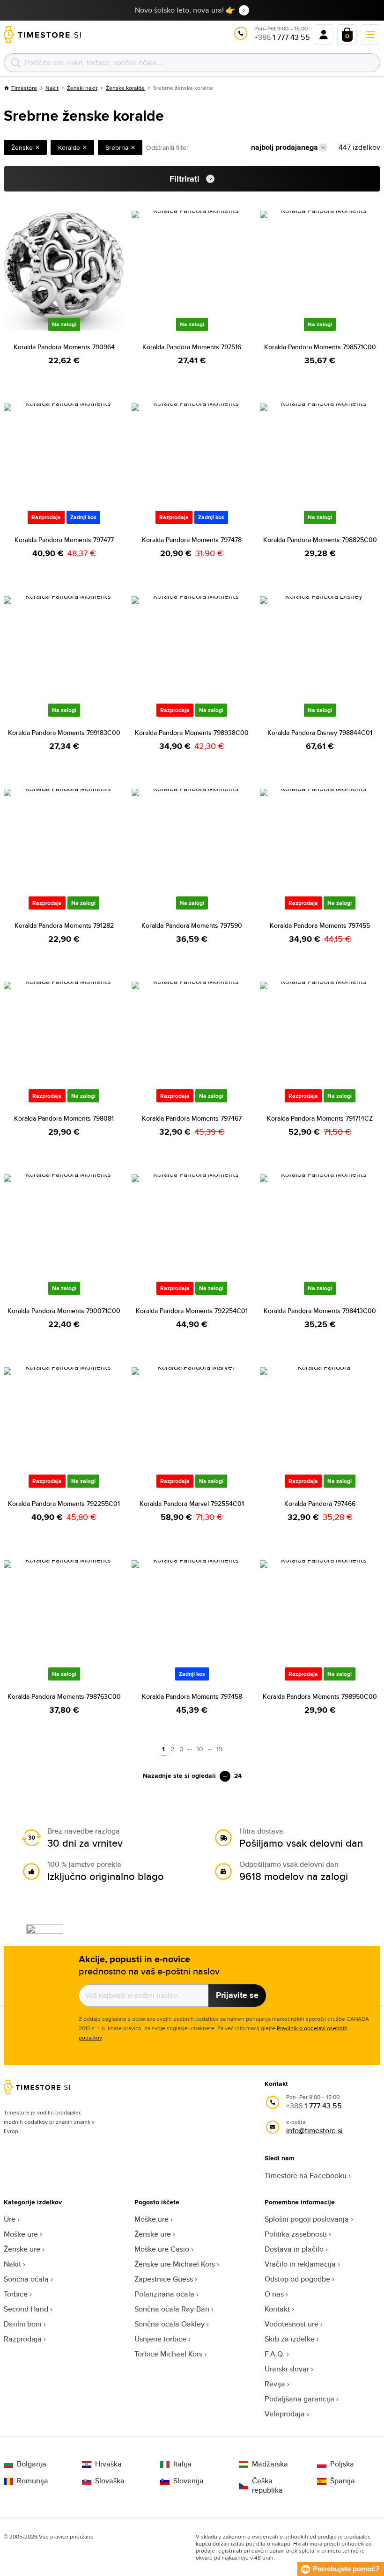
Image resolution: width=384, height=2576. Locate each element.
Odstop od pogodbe (297, 2279)
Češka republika (267, 2486)
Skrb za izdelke (290, 2339)
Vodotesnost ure (292, 2324)
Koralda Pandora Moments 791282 (64, 925)
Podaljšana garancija (299, 2399)
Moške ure (21, 2234)
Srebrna (117, 147)
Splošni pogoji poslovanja (307, 2219)
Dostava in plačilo (294, 2249)
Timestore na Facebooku (306, 2176)
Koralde (69, 147)
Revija (275, 2384)
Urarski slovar (287, 2369)
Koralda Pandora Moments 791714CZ (320, 1118)
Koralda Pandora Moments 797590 (192, 925)
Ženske (22, 147)
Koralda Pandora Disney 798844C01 (320, 733)
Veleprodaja (285, 2414)
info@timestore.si (314, 2131)
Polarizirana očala (164, 2294)
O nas (274, 2294)
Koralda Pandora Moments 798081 (64, 1118)
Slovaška (110, 2481)
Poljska (342, 2464)
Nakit (52, 88)
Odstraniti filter (167, 147)
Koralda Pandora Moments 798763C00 (64, 1696)
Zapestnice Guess (164, 2279)
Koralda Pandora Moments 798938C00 (192, 733)
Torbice (16, 2294)
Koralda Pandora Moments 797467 (192, 1118)
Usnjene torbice (160, 2339)
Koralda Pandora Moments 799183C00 (64, 733)
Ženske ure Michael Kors (175, 2264)
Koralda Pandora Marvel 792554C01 (192, 1504)
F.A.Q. (275, 2354)
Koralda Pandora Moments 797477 (64, 540)
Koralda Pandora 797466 (320, 1504)
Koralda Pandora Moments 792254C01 (192, 1311)
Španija (343, 2481)
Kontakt (277, 2309)
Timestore (24, 88)
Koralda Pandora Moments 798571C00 (320, 347)
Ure (10, 2219)
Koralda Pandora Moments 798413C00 (320, 1311)
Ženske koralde (125, 88)
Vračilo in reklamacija (300, 2264)
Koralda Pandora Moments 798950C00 (320, 1696)
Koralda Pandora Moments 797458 (192, 1696)
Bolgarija (32, 2464)
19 (219, 1749)
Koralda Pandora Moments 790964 (64, 347)
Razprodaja (23, 2339)
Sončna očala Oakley (170, 2324)
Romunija (33, 2481)
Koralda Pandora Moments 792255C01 (64, 1504)
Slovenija (188, 2481)
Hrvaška (108, 2464)
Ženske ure (22, 2249)
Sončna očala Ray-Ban (172, 2309)
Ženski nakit (82, 88)
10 (200, 1749)
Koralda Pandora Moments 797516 (192, 347)
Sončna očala (26, 2279)
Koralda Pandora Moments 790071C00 (64, 1311)
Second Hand (26, 2309)
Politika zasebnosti (296, 2234)
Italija (182, 2464)
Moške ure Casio (162, 2249)
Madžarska (270, 2464)
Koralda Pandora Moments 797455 (320, 925)
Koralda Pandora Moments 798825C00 (320, 540)
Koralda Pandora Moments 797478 (192, 540)
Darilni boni (23, 2324)
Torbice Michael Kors (168, 2354)
